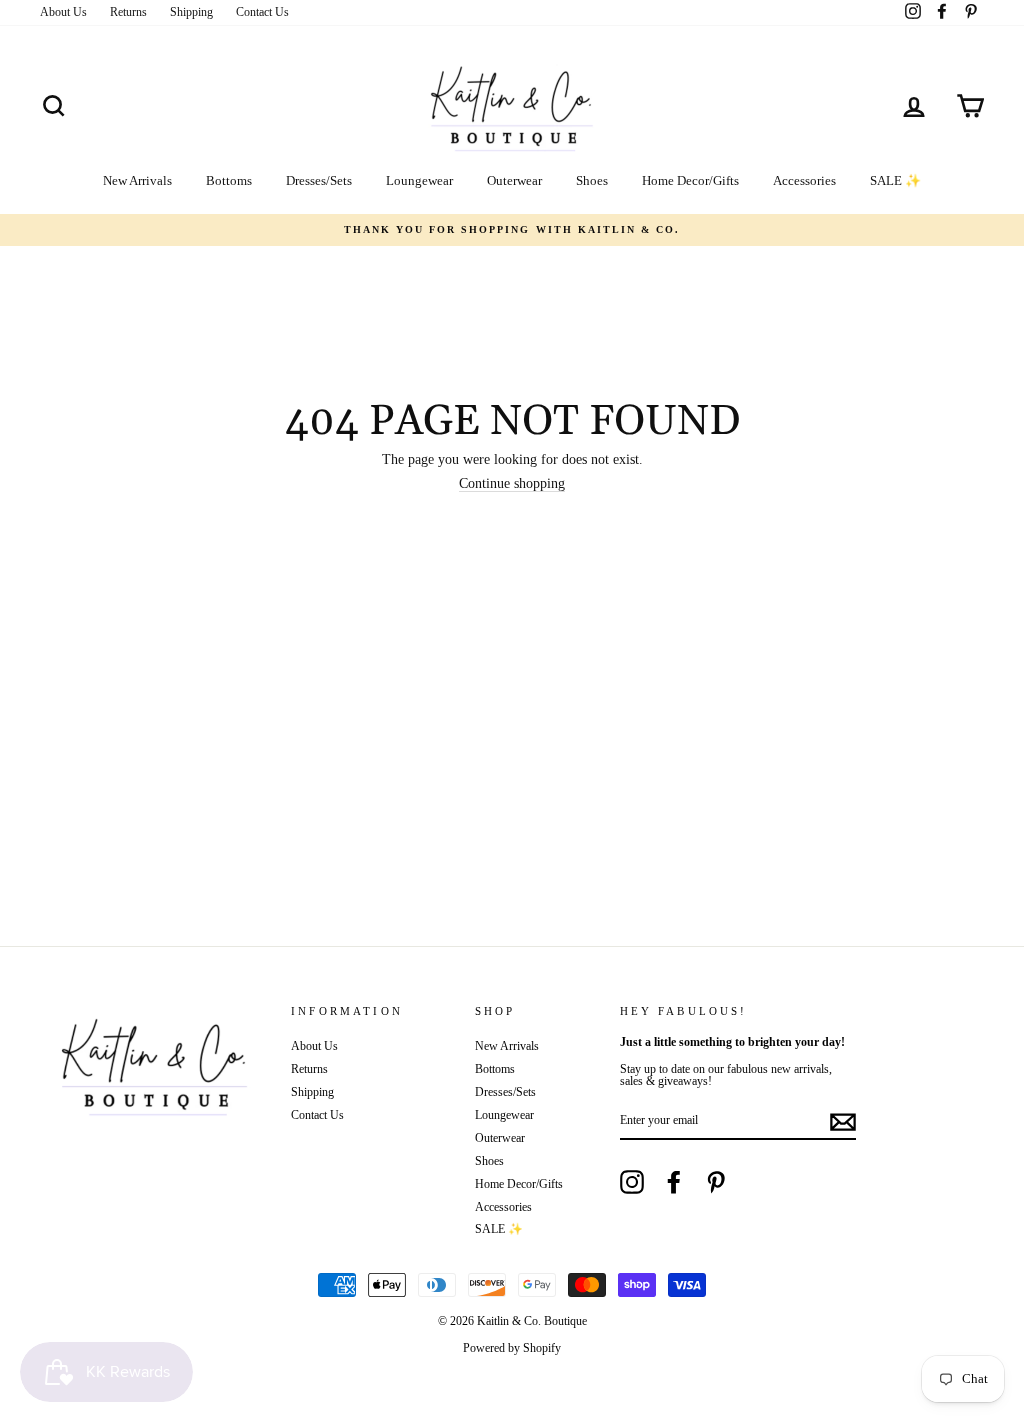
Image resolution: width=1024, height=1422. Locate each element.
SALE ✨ (895, 180)
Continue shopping (512, 484)
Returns (128, 12)
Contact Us (262, 12)
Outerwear (514, 180)
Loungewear (419, 180)
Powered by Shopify (512, 1348)
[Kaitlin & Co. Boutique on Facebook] (674, 1182)
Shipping (191, 12)
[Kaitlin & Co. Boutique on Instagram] (632, 1182)
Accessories (804, 180)
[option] (512, 230)
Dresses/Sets (319, 180)
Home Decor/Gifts (690, 180)
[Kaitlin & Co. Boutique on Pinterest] (716, 1182)
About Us (63, 12)
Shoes (592, 180)
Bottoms (229, 180)
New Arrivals (137, 180)
